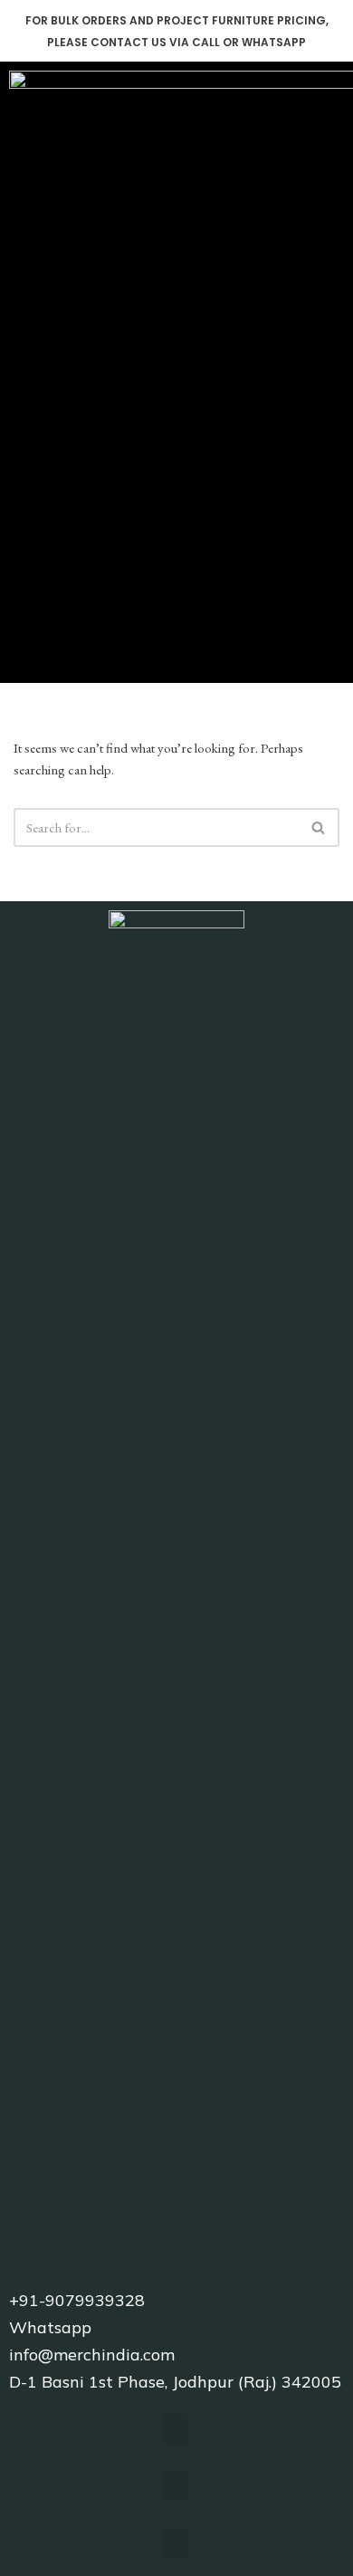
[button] (331, 364)
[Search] (319, 827)
